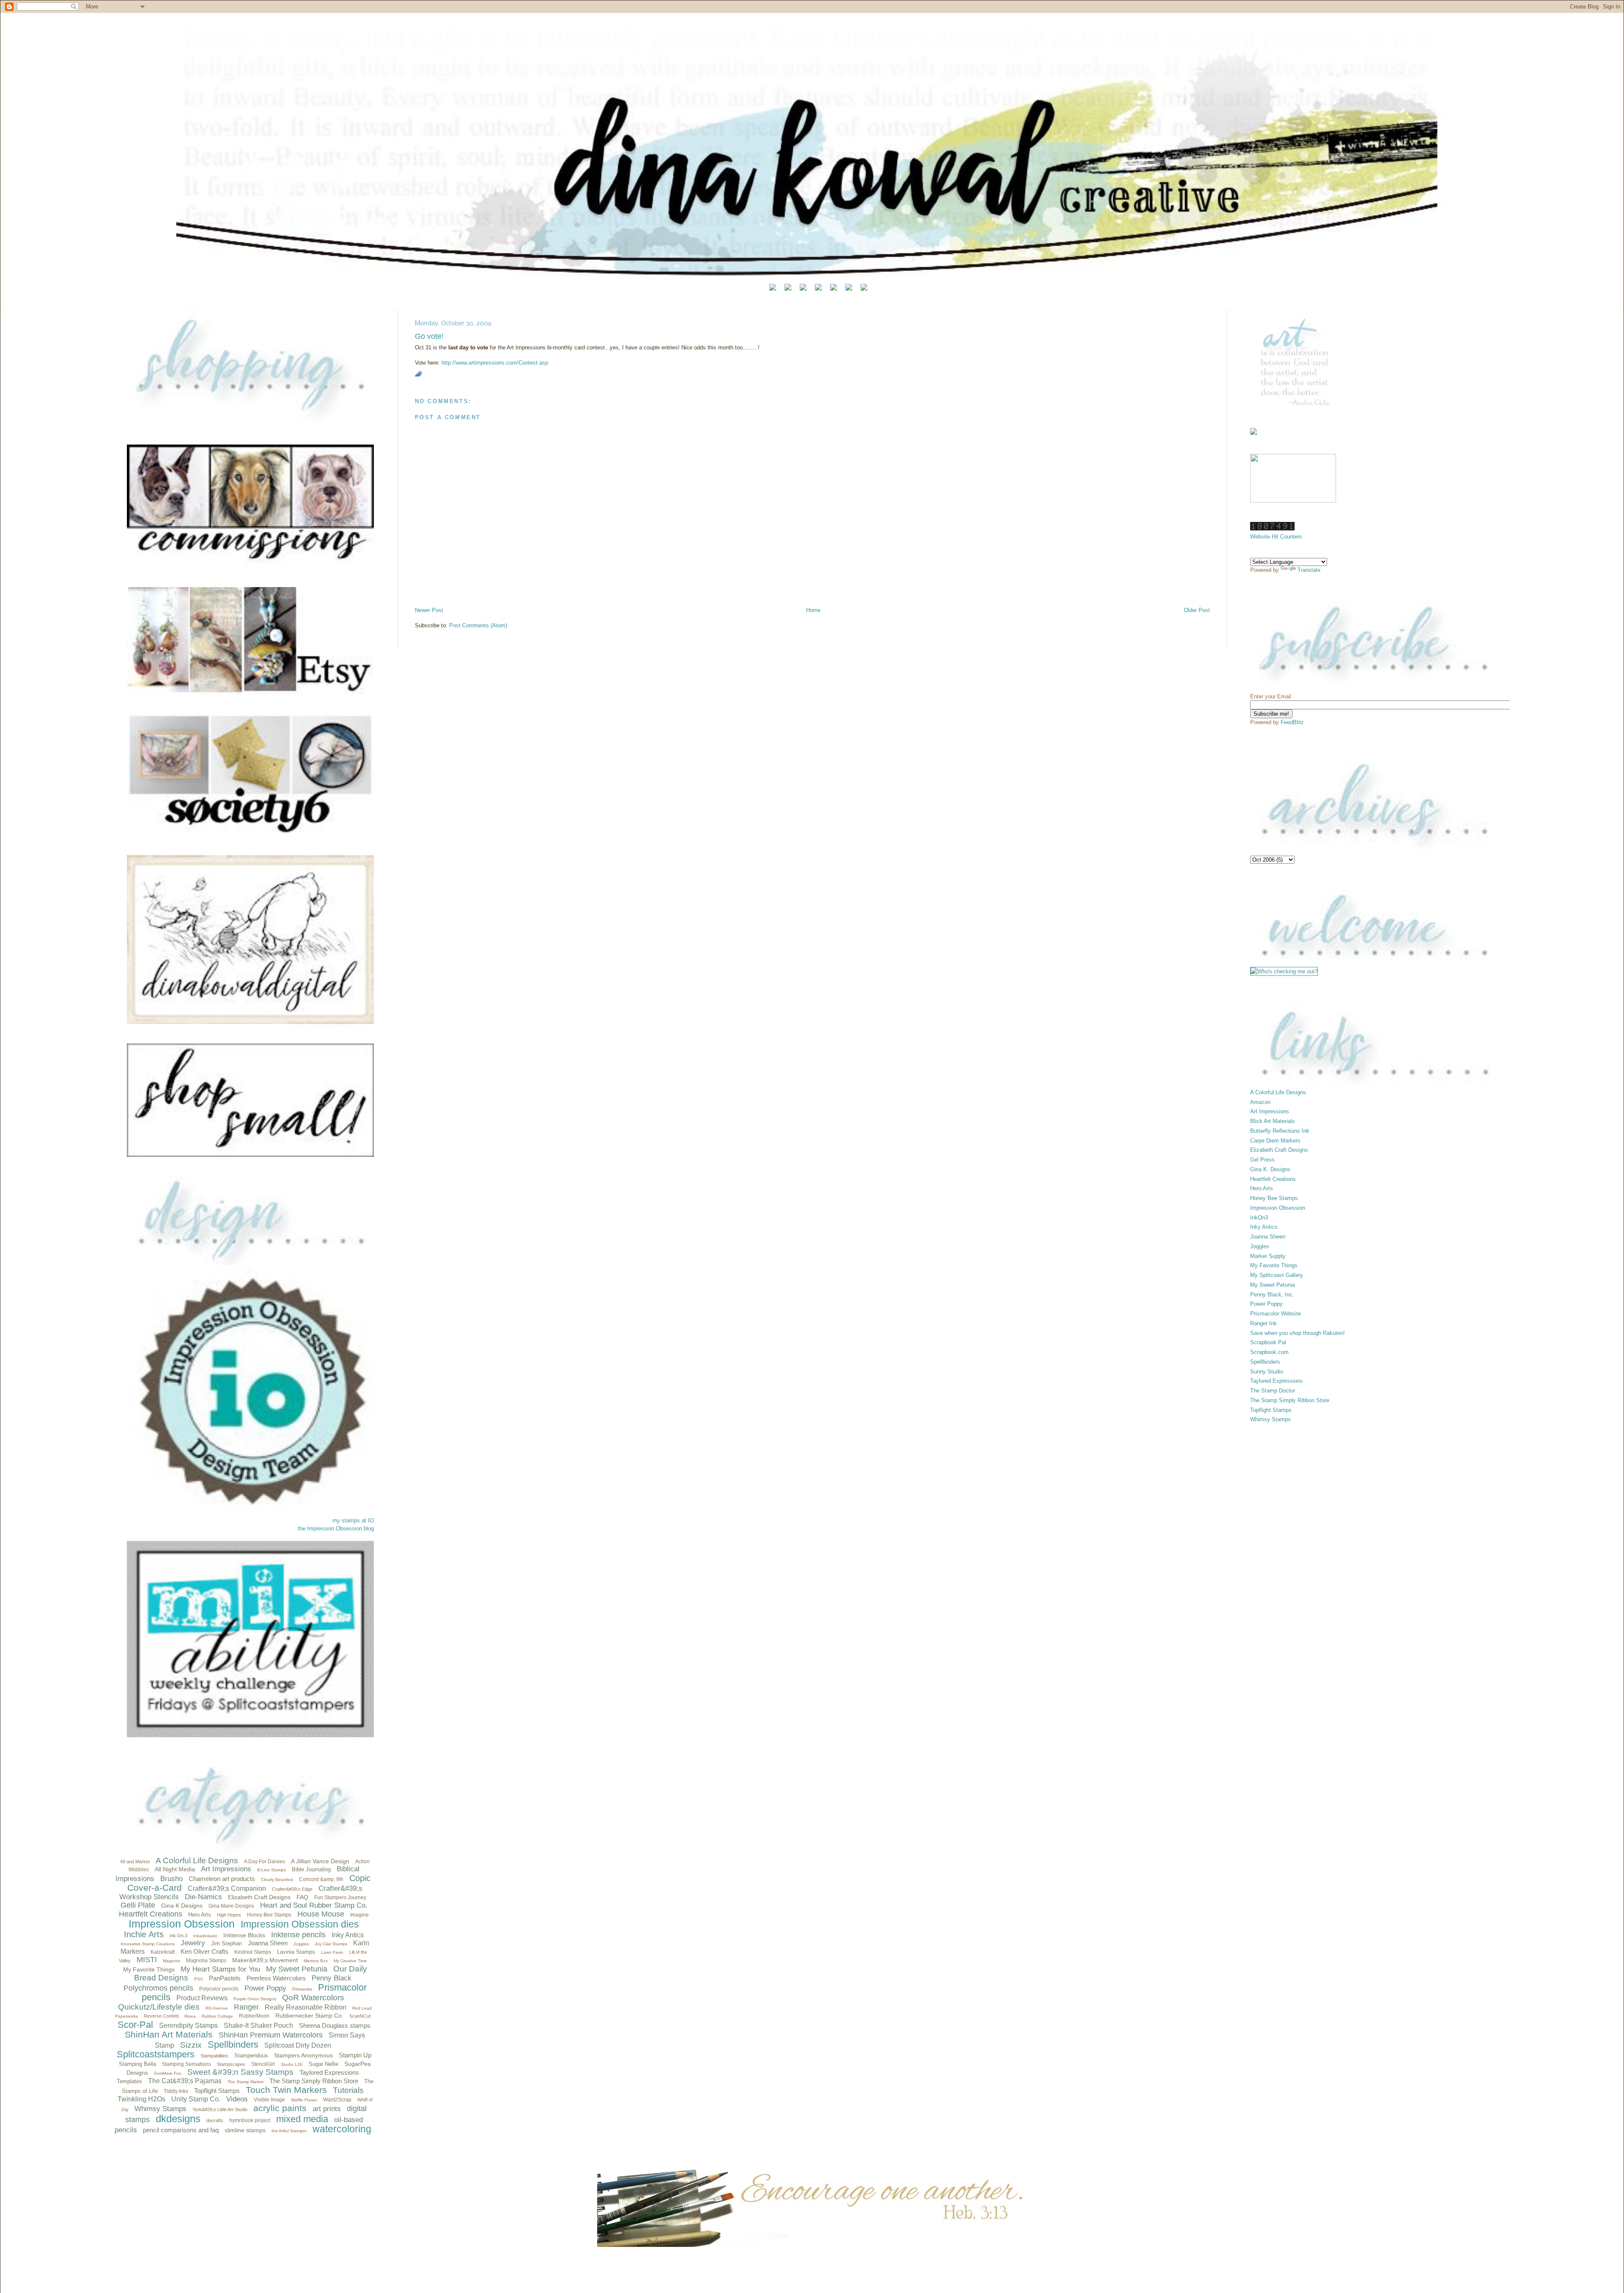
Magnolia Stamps (206, 1961)
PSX (199, 1979)
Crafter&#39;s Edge (292, 1889)
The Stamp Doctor (1273, 1391)
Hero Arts (200, 1915)
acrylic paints (280, 2108)
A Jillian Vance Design (320, 1861)
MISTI (147, 1960)
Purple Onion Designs (255, 1999)
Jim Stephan (226, 1943)
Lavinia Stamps (296, 1952)
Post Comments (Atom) (478, 625)
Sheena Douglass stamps (335, 2025)
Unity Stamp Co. (196, 2099)
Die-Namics (203, 1897)
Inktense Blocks (244, 1935)
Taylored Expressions (329, 2072)
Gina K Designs (182, 1906)
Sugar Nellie (324, 2064)
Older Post (1197, 610)
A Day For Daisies (265, 1862)
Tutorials (348, 2090)
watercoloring (342, 2129)
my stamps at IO (353, 1520)
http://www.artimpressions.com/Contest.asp (495, 363)
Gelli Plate (138, 1905)
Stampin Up (355, 2055)
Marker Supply (1268, 1256)
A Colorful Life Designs (197, 1860)
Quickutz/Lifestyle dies (159, 2007)
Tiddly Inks (176, 2091)
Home (813, 610)
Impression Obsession (182, 1924)
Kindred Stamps (253, 1952)
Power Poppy (265, 1988)
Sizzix (191, 2045)
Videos (237, 2099)
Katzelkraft (163, 1952)
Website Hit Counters (1276, 537)
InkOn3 (1259, 1218)
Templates (129, 2081)
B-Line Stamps (272, 1870)
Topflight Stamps (217, 2091)
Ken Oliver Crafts (204, 1951)
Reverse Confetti (161, 2016)
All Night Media (175, 1869)
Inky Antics (348, 1935)
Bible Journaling (311, 1869)
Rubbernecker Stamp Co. (309, 2016)
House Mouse (321, 1914)
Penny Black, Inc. (1272, 1295)
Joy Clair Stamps (331, 1944)
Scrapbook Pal (1268, 1342)
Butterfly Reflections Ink (1280, 1131)
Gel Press (1262, 1160)
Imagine (359, 1915)
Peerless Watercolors (276, 1978)
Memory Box (316, 1961)
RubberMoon (254, 2016)
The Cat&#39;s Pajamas (185, 2081)
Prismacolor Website (1276, 1314)
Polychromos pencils (158, 1988)
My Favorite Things (149, 1969)
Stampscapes (231, 2064)
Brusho (171, 1879)
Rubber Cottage (217, 2016)
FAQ (302, 1897)
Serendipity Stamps (188, 2025)
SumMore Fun (168, 2073)
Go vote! (429, 336)
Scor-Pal (135, 2025)
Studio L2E (292, 2064)
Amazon (1260, 1102)
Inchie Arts (144, 1934)
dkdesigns (178, 2119)
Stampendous (251, 2055)
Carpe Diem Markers (1275, 1141)
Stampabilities (214, 2056)
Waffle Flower (304, 2100)
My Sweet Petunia (297, 1969)
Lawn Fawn (332, 1952)
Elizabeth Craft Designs (259, 1897)
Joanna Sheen (268, 1943)
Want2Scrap (337, 2100)
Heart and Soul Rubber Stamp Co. (314, 1905)
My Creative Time (350, 1961)
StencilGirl (263, 2064)
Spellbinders (233, 2044)
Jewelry (193, 1943)
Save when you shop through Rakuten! (1298, 1333)
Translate (1309, 570)
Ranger (246, 2007)
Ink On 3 (178, 1936)
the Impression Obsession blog (336, 1528)
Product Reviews (202, 1998)
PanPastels (225, 1978)
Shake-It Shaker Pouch (258, 2025)
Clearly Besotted (277, 1880)
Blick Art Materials (1273, 1121)
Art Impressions (226, 1869)
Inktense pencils (298, 1935)
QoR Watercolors (313, 1998)
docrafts (215, 2120)
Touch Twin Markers (286, 2090)
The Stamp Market (246, 2082)
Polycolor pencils (219, 1989)
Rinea (190, 2016)
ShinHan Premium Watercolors (271, 2035)
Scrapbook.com (1269, 1352)
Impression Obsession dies (300, 1924)
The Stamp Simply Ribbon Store (314, 2081)
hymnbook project (250, 2120)
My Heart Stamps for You (220, 1969)
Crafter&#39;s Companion (227, 1888)
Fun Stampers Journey (340, 1898)
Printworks (302, 1989)
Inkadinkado (205, 1936)
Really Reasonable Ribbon (306, 2007)
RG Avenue (217, 2008)
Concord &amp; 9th (321, 1879)
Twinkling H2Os (141, 2099)
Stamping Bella (137, 2064)
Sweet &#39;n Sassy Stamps (240, 2072)
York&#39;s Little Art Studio (220, 2109)
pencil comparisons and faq (181, 2130)
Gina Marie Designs (231, 1906)
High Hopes (229, 1915)
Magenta (171, 1961)
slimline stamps (245, 2130)
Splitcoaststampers (156, 2054)
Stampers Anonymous (303, 2055)
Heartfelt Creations (151, 1914)
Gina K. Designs (1270, 1169)
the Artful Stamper (289, 2131)
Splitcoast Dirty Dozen (298, 2045)
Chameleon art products (222, 1879)
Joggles (301, 1944)
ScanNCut (360, 2016)
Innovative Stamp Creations (148, 1944)
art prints (327, 2109)
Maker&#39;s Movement (265, 1960)
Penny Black (332, 1978)
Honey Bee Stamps (269, 1915)
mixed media (302, 2119)
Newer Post (429, 610)
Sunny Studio (1267, 1372)
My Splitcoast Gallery (1277, 1275)
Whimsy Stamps (160, 2109)
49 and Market (135, 1862)
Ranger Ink (1263, 1323)
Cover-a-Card (155, 1888)
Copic (360, 1878)
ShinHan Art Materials (169, 2034)
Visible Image (269, 2100)
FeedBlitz (1292, 722)
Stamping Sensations (187, 2064)
